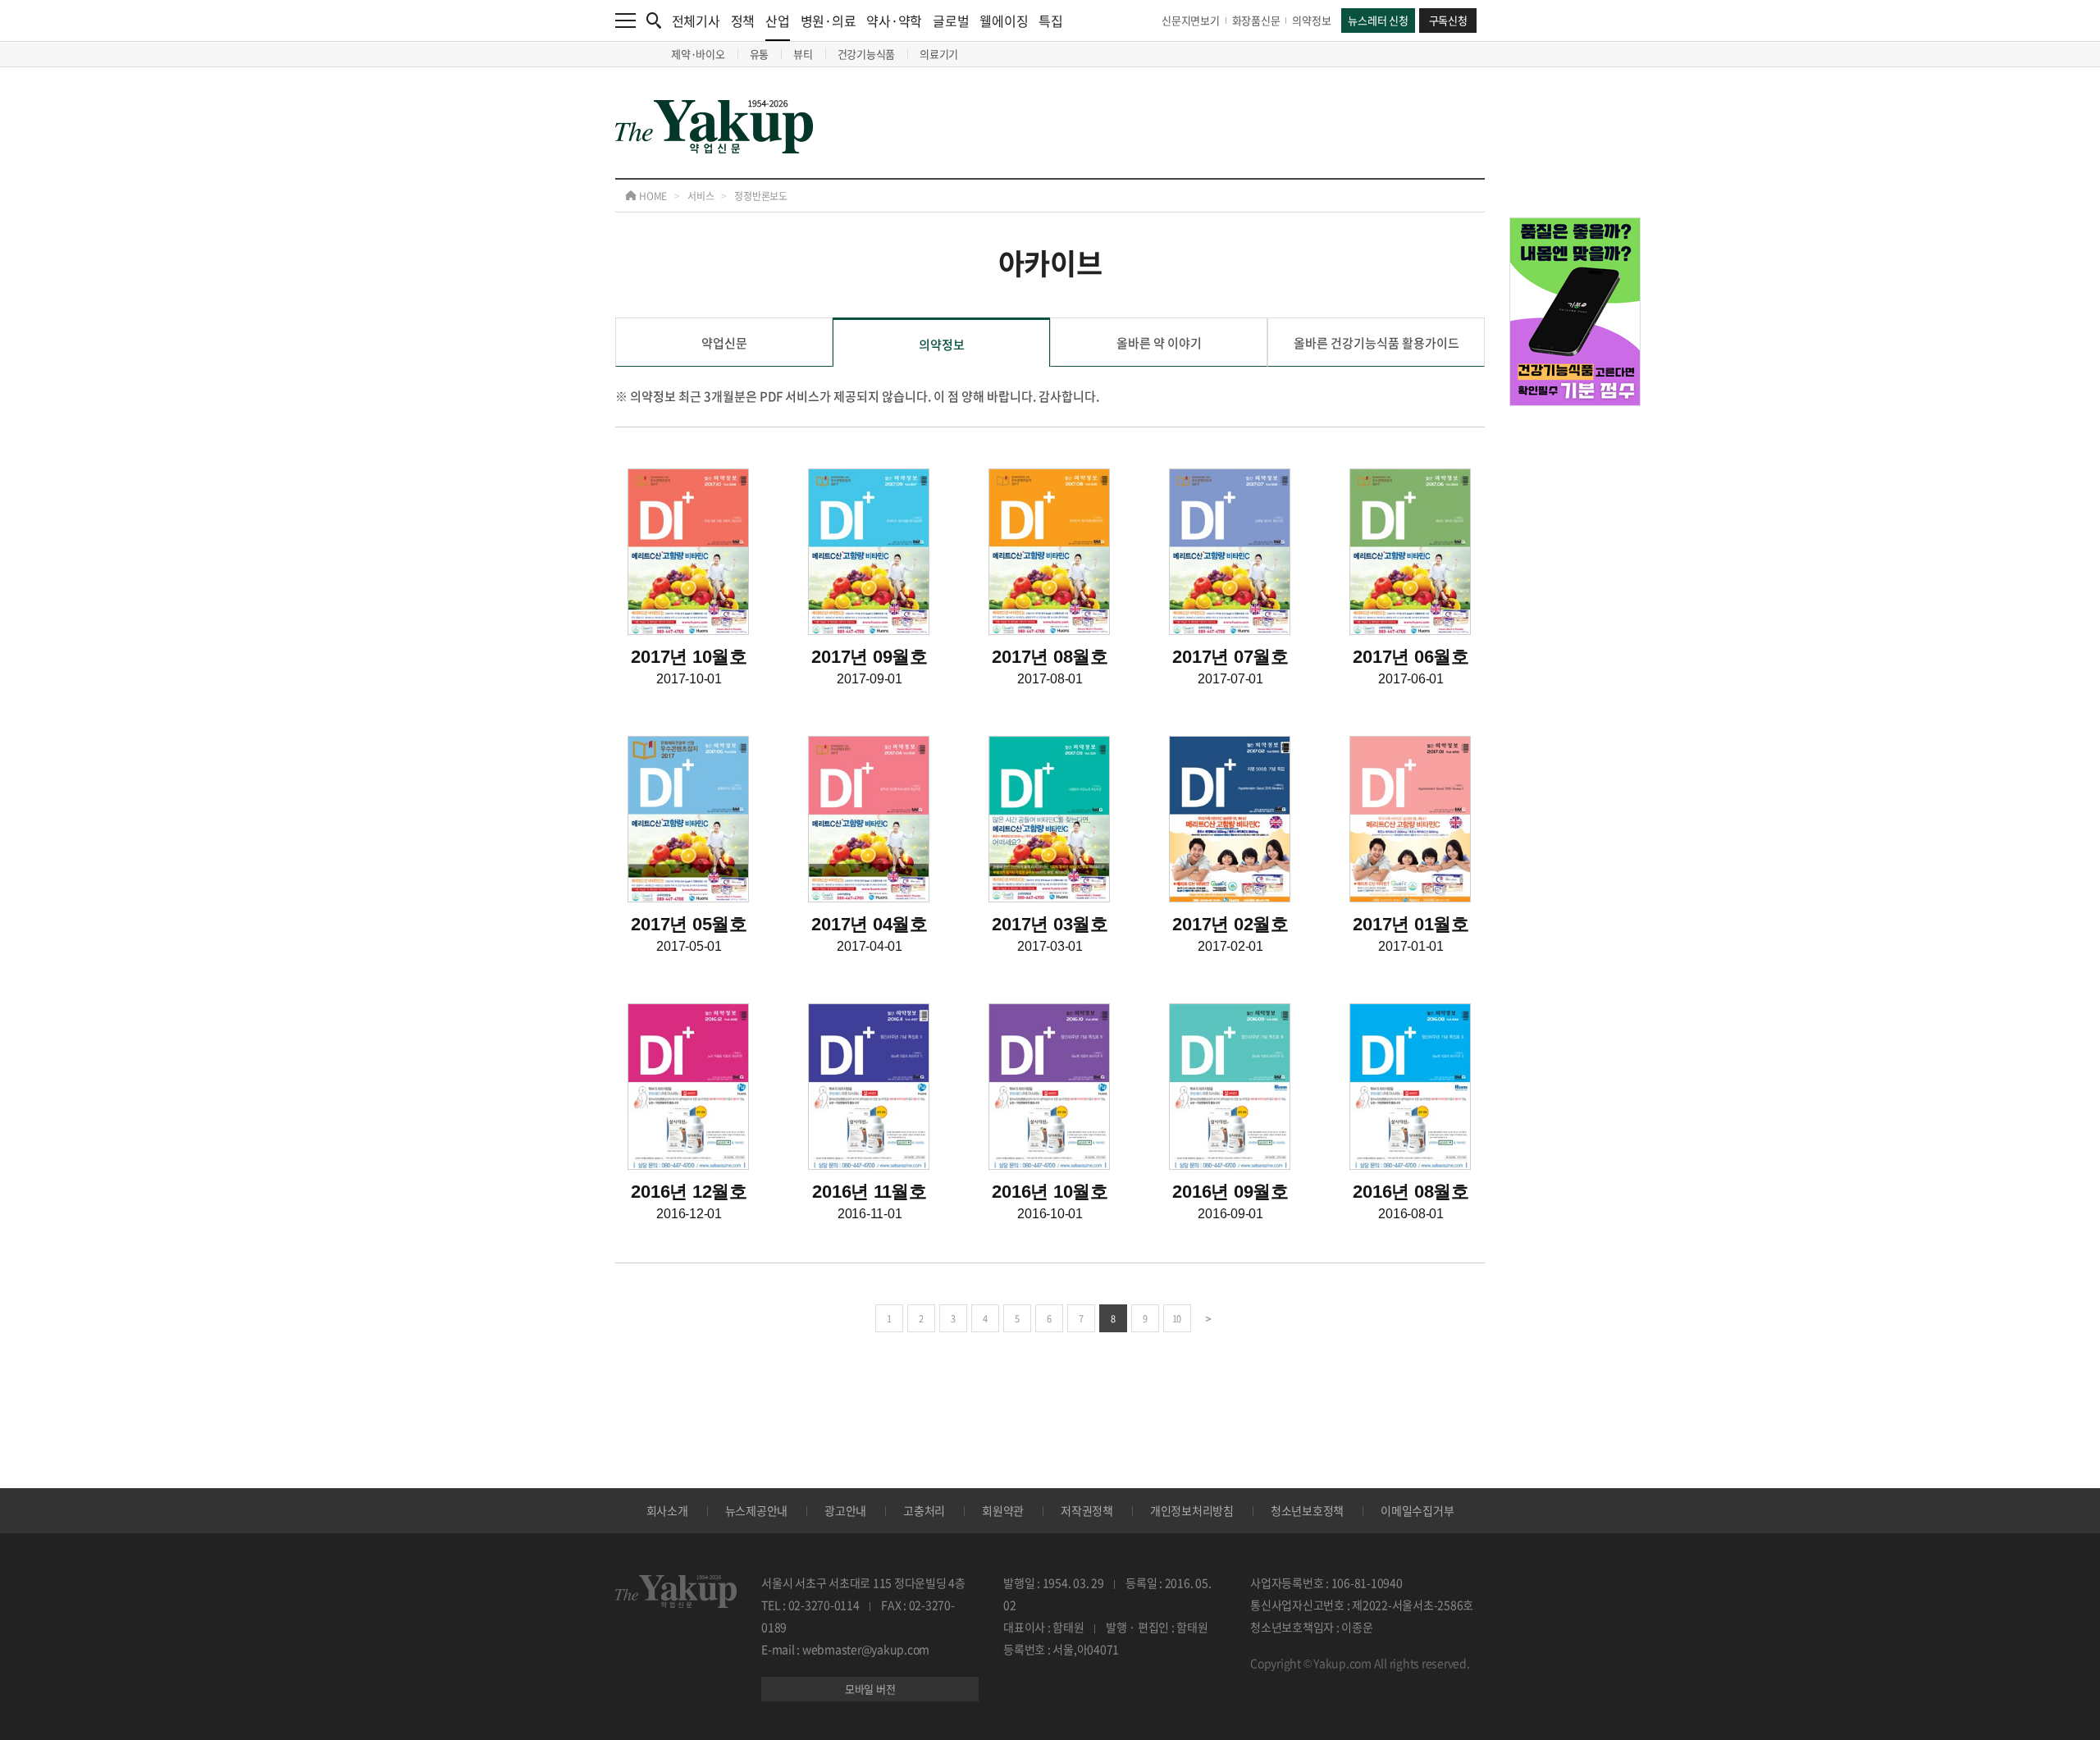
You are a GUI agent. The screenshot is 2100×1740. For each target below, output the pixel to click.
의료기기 (939, 54)
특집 (1051, 21)
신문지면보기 (1191, 20)
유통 (760, 54)
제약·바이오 (698, 54)
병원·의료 (829, 21)
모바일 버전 (870, 1689)
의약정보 (1311, 20)
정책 (743, 21)
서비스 (701, 196)
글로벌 (951, 21)
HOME (652, 196)
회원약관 (1003, 1510)
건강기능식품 (867, 54)
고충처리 (924, 1510)
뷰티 (803, 54)
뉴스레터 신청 (1378, 20)
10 (1177, 1319)
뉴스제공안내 (757, 1510)
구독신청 (1448, 20)
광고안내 (845, 1510)
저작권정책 (1087, 1510)
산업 (778, 21)
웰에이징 (1004, 21)
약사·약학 (894, 21)
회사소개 (667, 1510)
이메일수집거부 (1417, 1510)
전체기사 (696, 21)
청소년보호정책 (1307, 1510)
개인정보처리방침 (1192, 1510)
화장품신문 (1256, 20)
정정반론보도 (761, 196)
